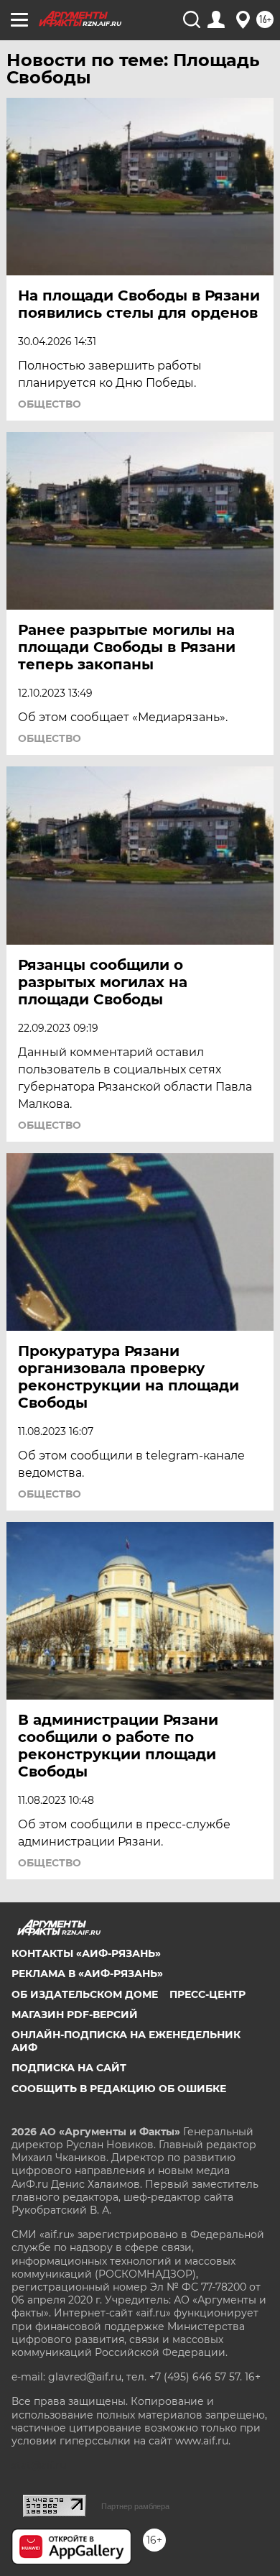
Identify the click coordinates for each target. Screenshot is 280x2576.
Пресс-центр (207, 1994)
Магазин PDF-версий (75, 2014)
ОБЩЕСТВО (50, 404)
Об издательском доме (85, 1994)
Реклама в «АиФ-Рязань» (87, 1974)
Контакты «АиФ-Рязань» (86, 1953)
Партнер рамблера (135, 2506)
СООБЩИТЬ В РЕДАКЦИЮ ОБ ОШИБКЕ (119, 2089)
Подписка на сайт (69, 2068)
